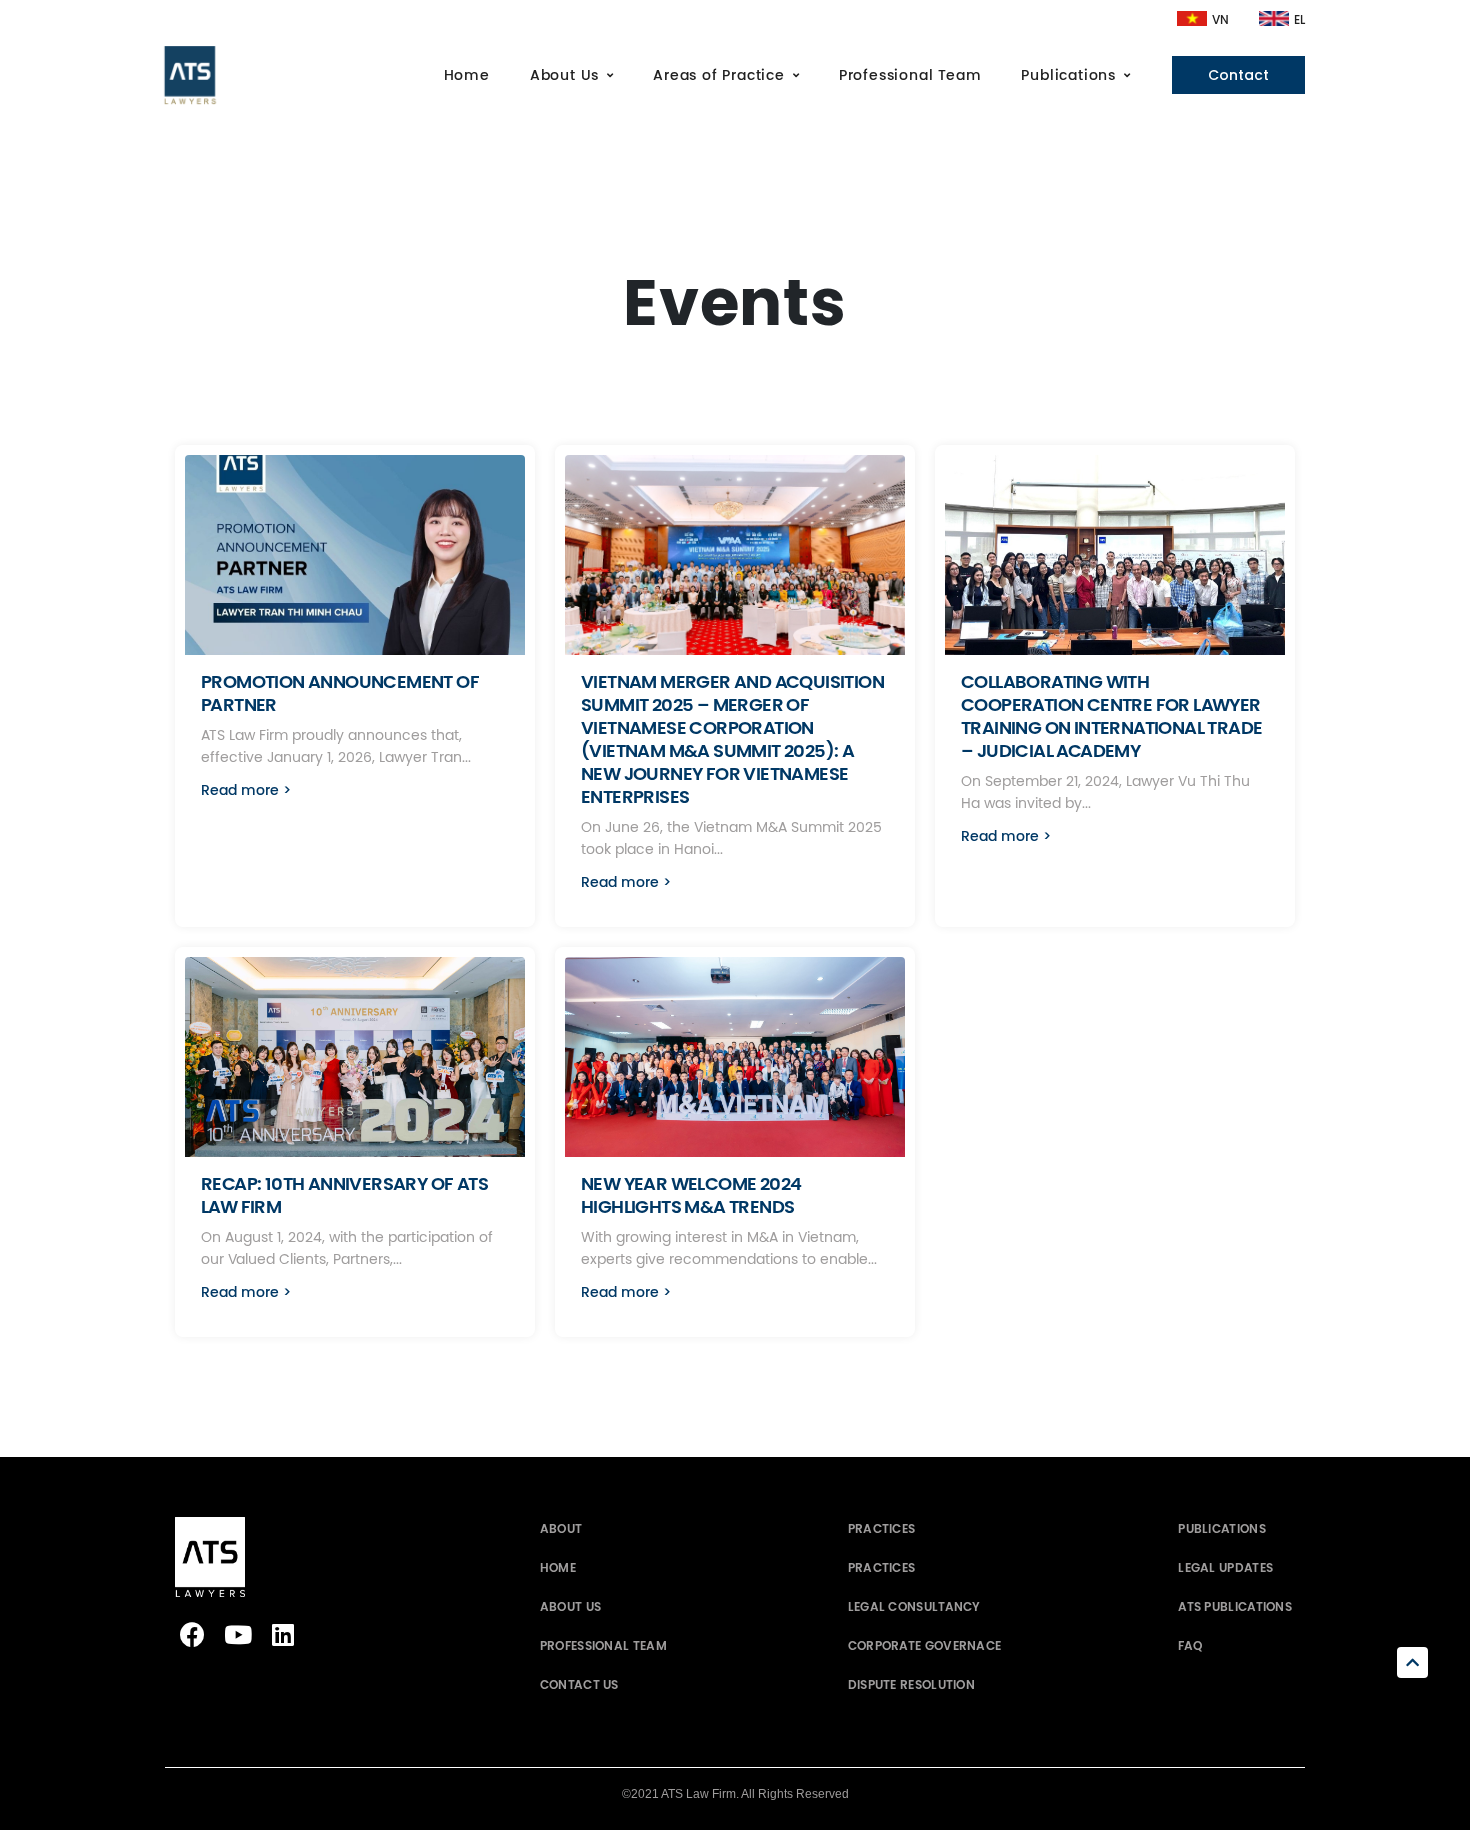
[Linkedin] (282, 1634)
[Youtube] (237, 1634)
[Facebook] (192, 1634)
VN (1220, 20)
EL (1299, 20)
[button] (246, 796)
